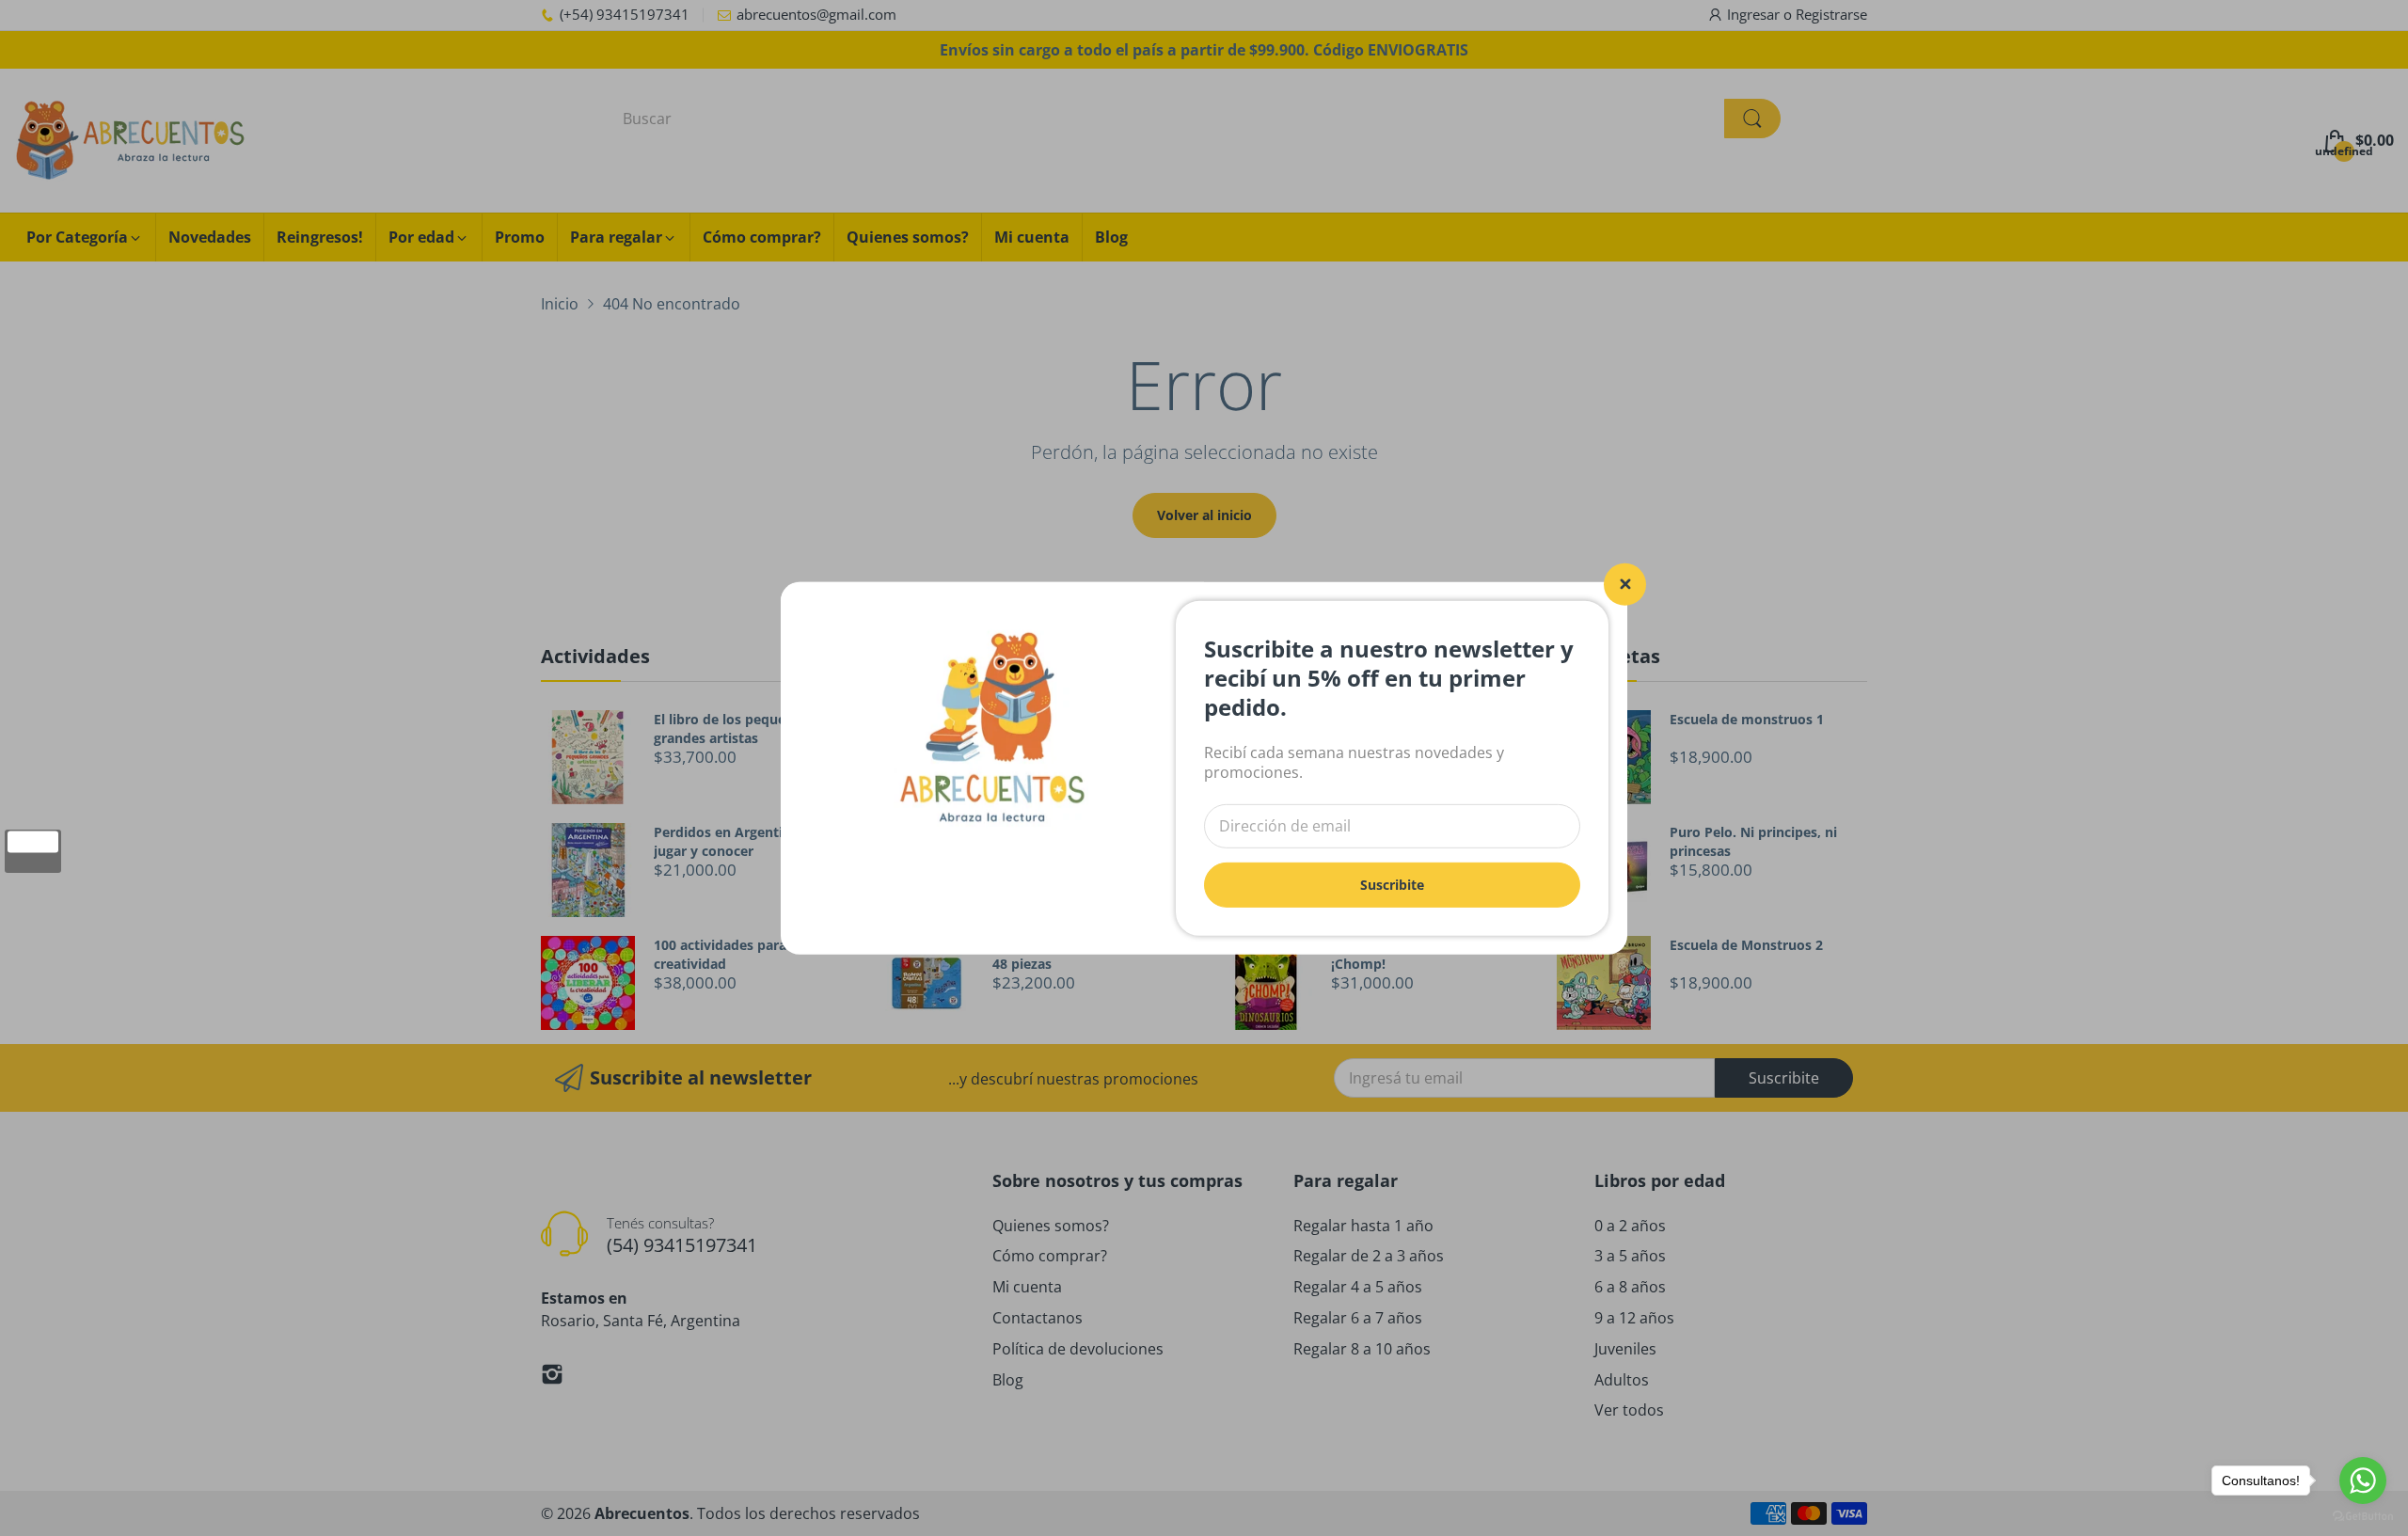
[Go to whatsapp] (2363, 1481)
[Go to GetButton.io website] (2363, 1517)
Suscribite (1392, 884)
